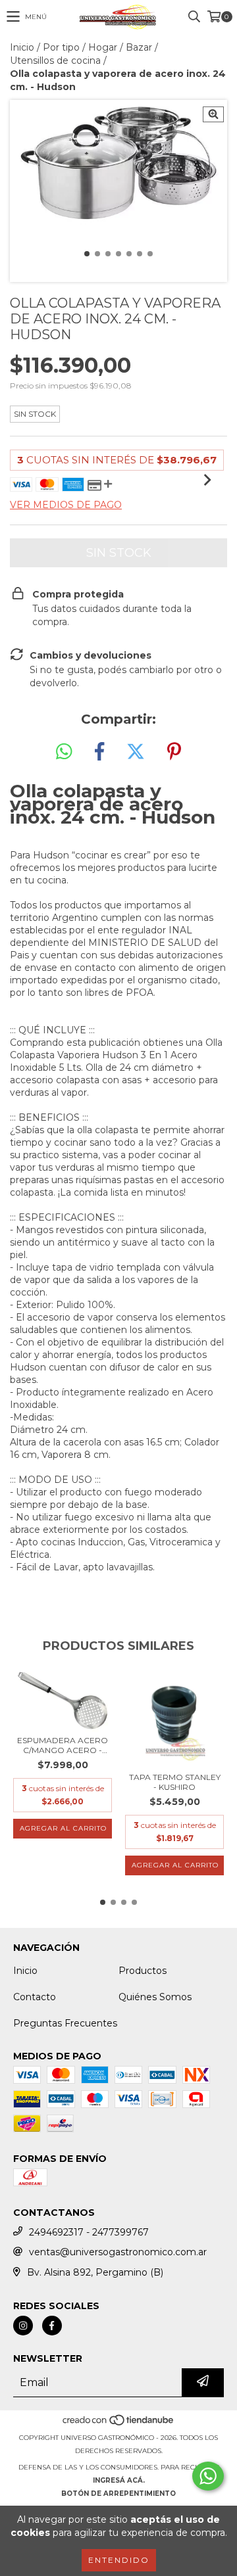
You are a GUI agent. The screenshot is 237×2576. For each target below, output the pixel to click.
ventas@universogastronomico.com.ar (118, 2252)
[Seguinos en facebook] (52, 2326)
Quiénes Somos (155, 1997)
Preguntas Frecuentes (65, 2023)
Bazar (139, 47)
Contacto (35, 1997)
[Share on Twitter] (136, 752)
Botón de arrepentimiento (118, 2494)
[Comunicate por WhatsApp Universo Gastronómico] (208, 2476)
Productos (143, 1971)
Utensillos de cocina (55, 60)
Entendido (119, 2560)
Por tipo (61, 47)
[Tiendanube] (119, 2424)
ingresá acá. (119, 2480)
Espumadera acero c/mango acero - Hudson (63, 1745)
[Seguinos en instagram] (23, 2326)
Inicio (22, 47)
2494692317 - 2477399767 (89, 2232)
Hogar (103, 47)
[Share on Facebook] (99, 752)
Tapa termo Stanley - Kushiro (175, 1782)
